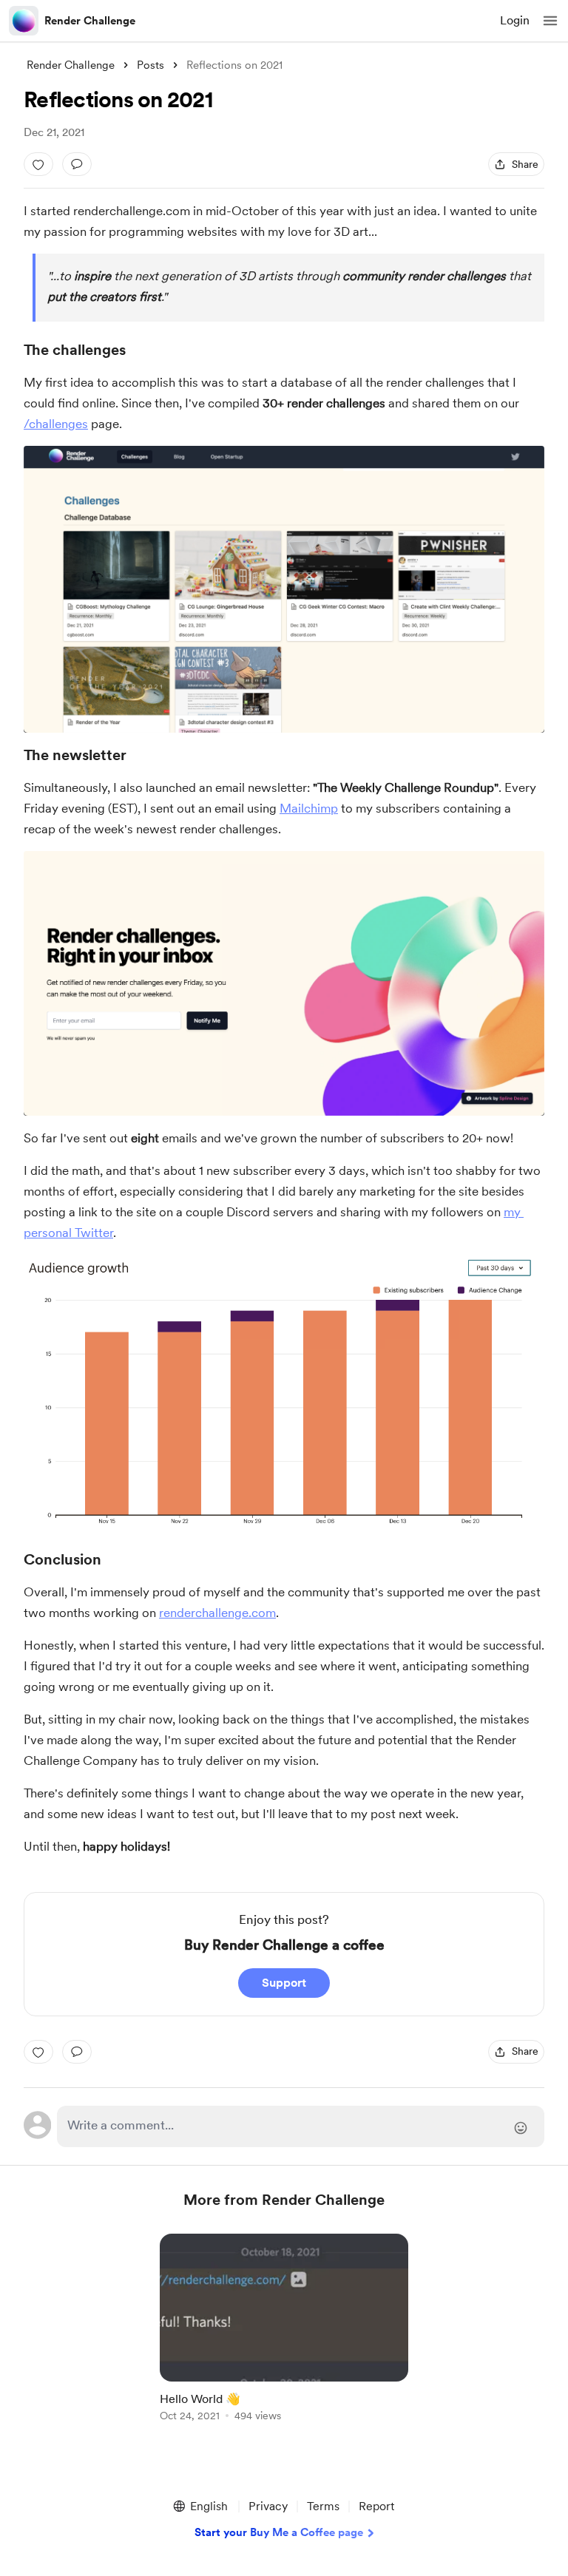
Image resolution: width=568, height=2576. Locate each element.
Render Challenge (90, 21)
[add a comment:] (77, 164)
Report (376, 2506)
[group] (284, 2336)
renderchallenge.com (217, 1613)
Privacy (268, 2506)
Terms (323, 2506)
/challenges (56, 424)
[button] (550, 21)
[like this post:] (38, 164)
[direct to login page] (301, 2126)
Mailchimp (309, 808)
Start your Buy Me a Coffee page (279, 2532)
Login (515, 20)
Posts (151, 65)
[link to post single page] (284, 2330)
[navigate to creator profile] (24, 21)
